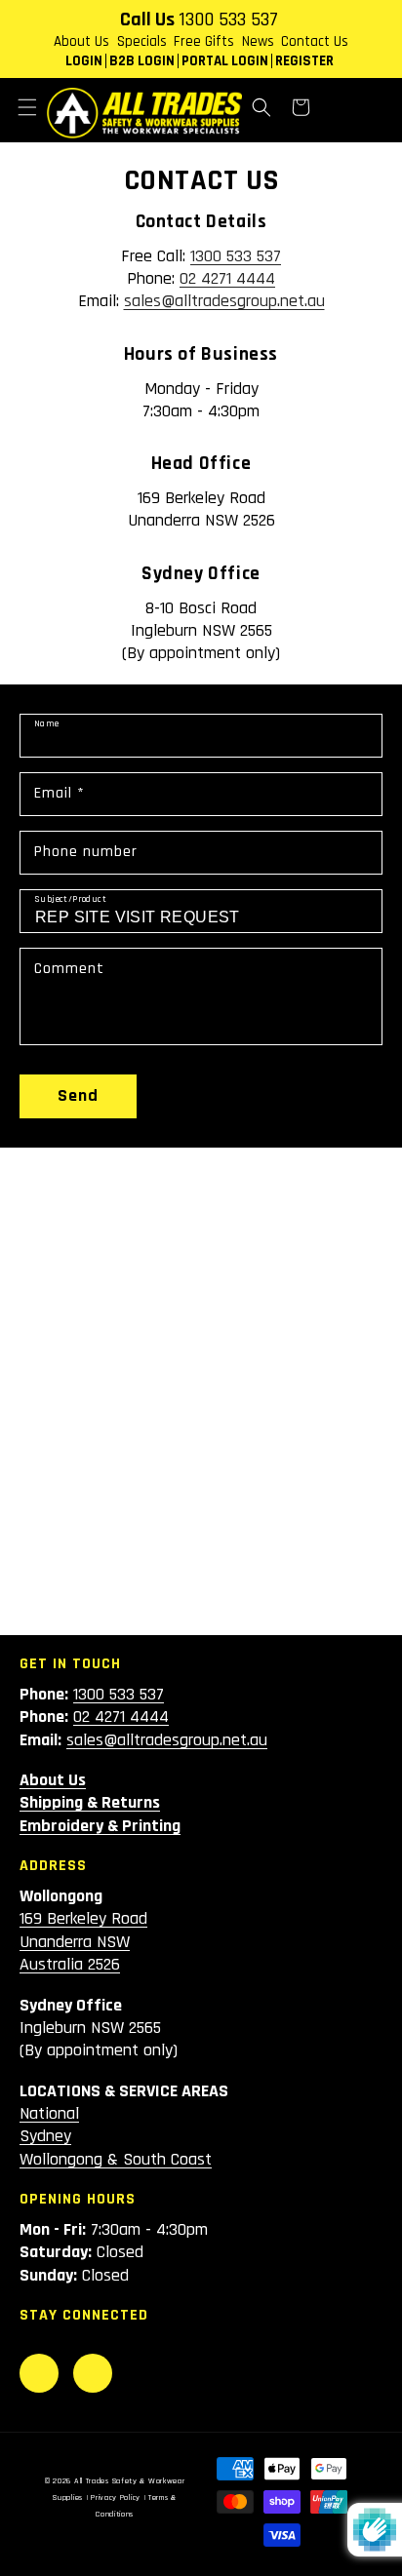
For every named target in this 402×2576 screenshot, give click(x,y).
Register (304, 61)
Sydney (45, 2136)
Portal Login (225, 61)
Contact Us (315, 41)
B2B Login (142, 61)
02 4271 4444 (227, 278)
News (258, 41)
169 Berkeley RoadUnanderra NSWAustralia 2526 (83, 1941)
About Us (81, 41)
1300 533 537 (228, 20)
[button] (27, 107)
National (49, 2113)
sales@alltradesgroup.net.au (224, 301)
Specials (142, 41)
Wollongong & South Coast (116, 2159)
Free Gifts (204, 41)
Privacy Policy (116, 2498)
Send (78, 1095)
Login (84, 61)
